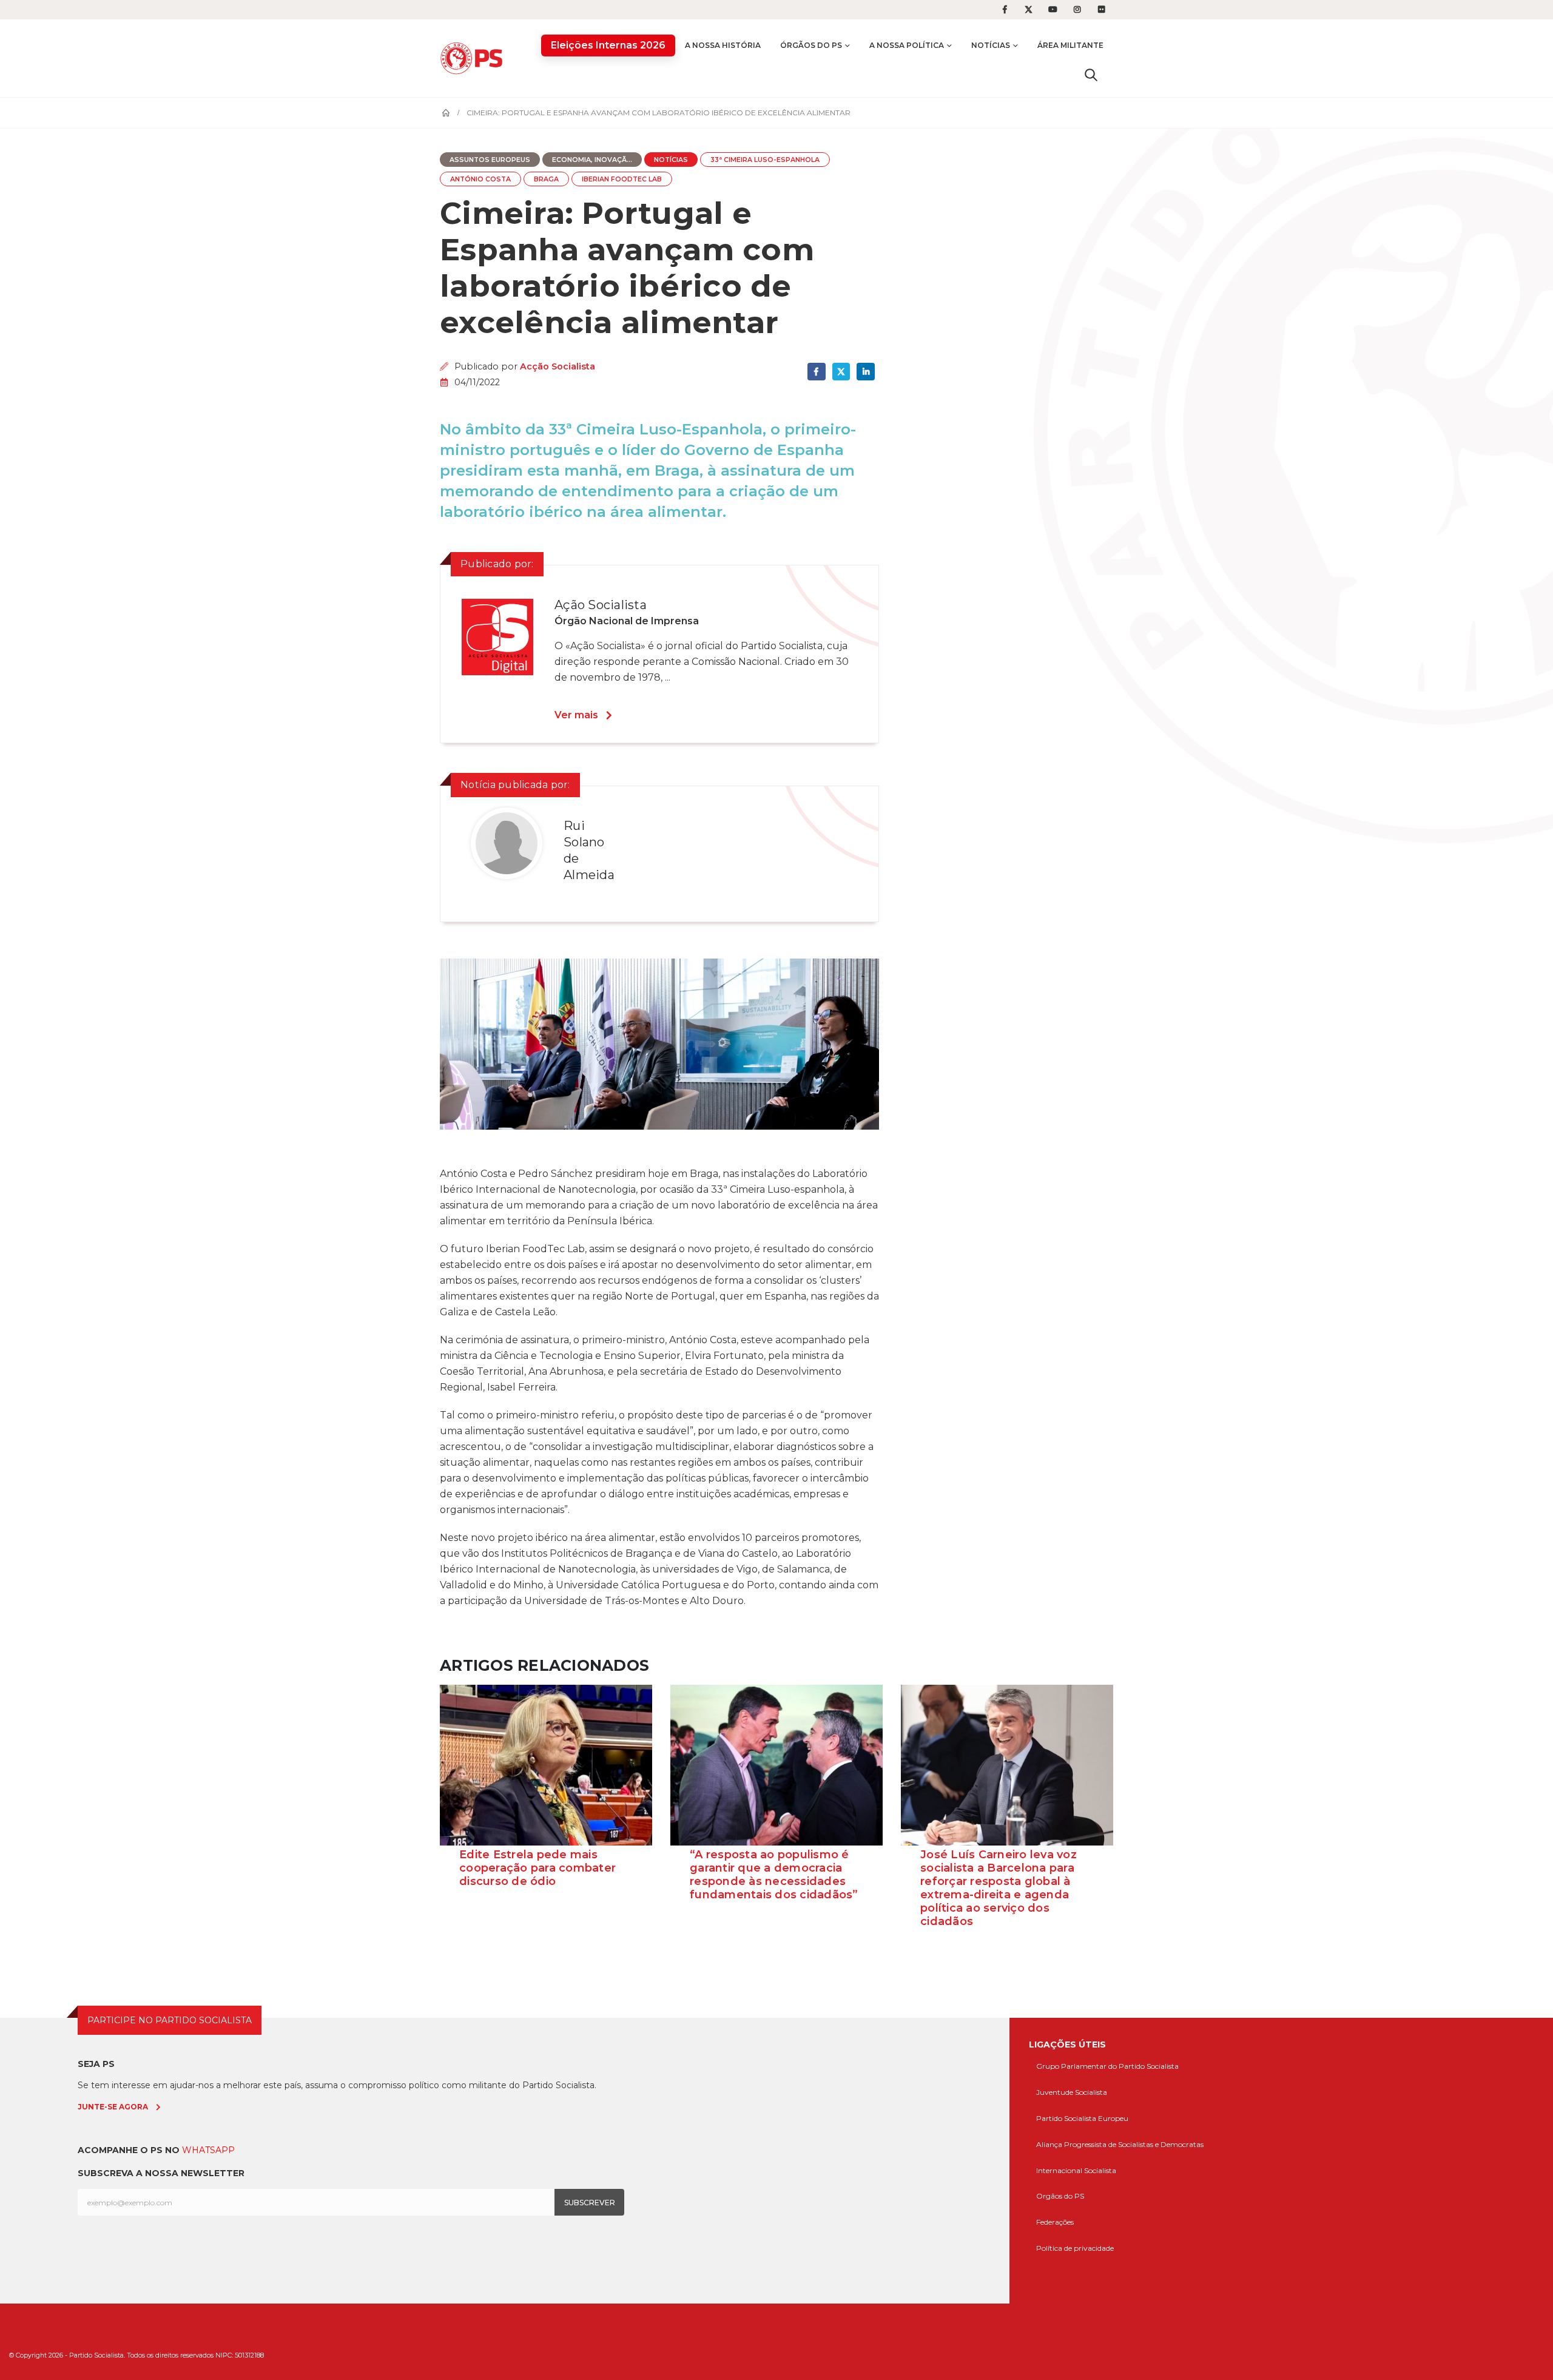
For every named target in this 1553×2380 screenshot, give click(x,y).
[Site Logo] (474, 58)
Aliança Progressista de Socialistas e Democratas (1120, 2144)
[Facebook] (1005, 10)
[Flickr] (1102, 10)
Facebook (816, 372)
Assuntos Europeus (490, 160)
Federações (1055, 2222)
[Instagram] (1077, 10)
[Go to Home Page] (446, 113)
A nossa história (723, 45)
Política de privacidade (1075, 2248)
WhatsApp (208, 2150)
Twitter (841, 372)
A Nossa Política (907, 45)
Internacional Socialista (1076, 2170)
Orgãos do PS (1060, 2196)
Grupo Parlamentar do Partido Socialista (1107, 2066)
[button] (1091, 75)
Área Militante (1070, 45)
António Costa (480, 179)
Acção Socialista (558, 366)
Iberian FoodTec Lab (622, 179)
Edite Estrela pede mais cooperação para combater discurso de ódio (537, 1868)
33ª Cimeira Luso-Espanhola (765, 160)
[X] (1029, 10)
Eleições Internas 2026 (608, 45)
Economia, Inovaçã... (592, 160)
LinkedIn (865, 372)
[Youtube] (1053, 10)
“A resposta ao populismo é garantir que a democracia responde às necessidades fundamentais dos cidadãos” (774, 1875)
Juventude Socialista (1072, 2092)
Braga (546, 179)
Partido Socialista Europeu (1082, 2118)
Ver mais (576, 715)
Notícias (991, 45)
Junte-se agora (113, 2107)
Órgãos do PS (811, 45)
